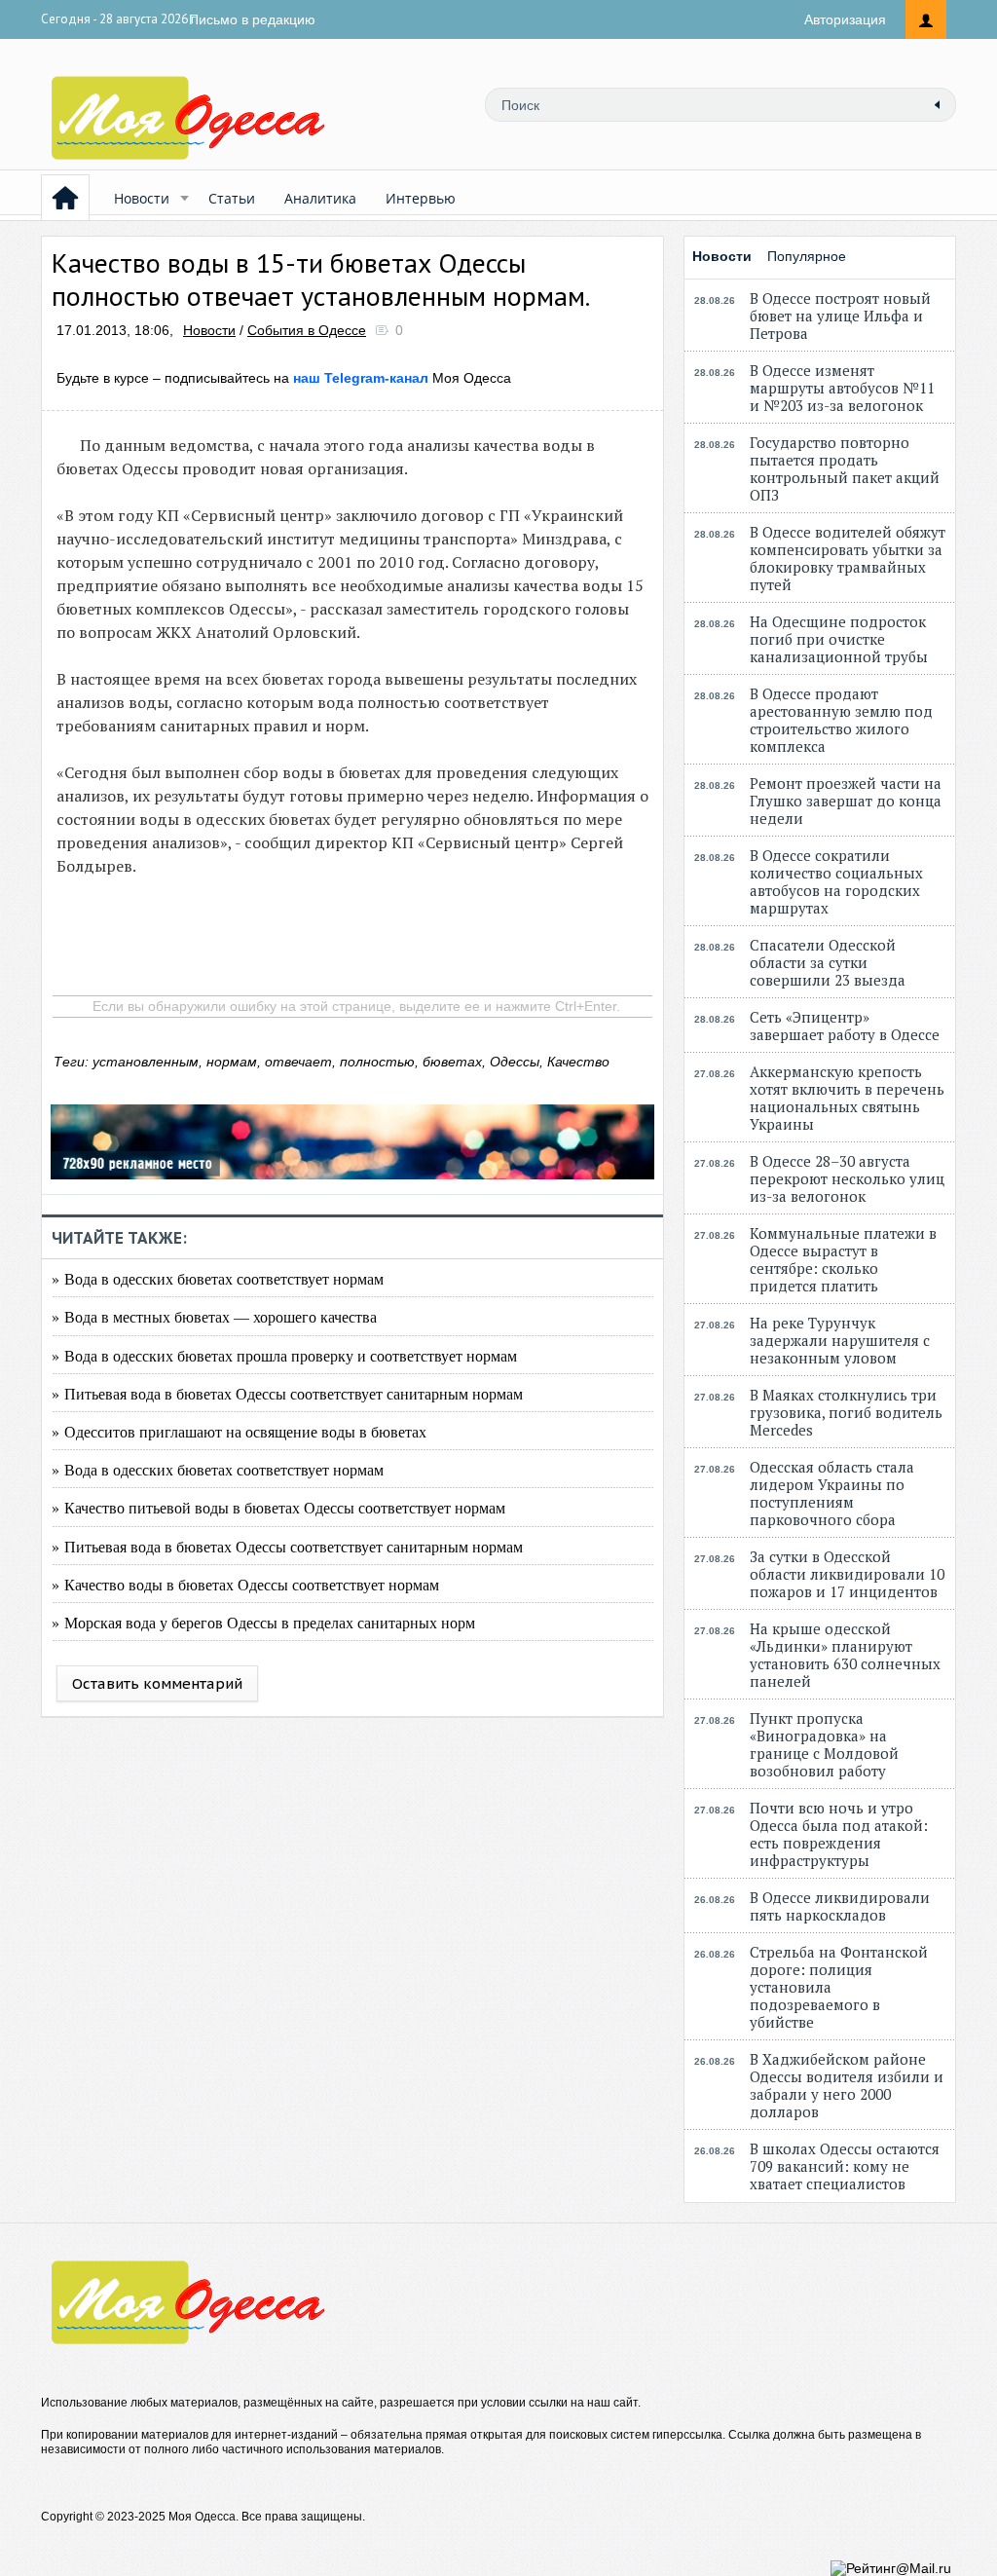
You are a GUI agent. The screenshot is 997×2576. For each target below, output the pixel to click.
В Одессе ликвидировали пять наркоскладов (840, 1906)
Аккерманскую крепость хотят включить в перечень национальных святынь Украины (847, 1098)
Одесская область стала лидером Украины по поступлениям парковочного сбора (832, 1493)
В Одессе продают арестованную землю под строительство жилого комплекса (841, 720)
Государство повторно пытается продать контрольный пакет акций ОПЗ (845, 468)
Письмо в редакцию (252, 19)
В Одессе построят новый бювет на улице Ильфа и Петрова (840, 316)
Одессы (515, 1062)
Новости (142, 198)
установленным (146, 1062)
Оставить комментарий (157, 1683)
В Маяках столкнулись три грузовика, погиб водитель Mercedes (846, 1412)
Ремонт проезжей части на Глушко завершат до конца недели (846, 801)
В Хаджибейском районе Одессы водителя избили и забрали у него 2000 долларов (847, 2085)
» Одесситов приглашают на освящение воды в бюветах (239, 1431)
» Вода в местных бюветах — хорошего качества (214, 1316)
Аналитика (320, 198)
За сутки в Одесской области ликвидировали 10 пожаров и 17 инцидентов (847, 1574)
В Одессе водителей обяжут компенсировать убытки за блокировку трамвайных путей (848, 558)
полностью (377, 1062)
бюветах (452, 1062)
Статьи (232, 198)
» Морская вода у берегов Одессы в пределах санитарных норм (263, 1622)
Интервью (421, 198)
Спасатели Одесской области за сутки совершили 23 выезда (828, 962)
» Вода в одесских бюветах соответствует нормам (218, 1278)
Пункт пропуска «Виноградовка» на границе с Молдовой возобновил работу (824, 1744)
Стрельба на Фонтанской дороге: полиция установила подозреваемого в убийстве (839, 1987)
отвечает (298, 1062)
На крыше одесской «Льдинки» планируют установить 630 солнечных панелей (845, 1655)
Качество (578, 1062)
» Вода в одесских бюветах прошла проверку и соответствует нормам (284, 1355)
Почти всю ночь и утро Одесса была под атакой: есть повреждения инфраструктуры (839, 1834)
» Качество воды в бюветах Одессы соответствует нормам (245, 1584)
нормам (232, 1062)
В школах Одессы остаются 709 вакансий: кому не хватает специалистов (845, 2166)
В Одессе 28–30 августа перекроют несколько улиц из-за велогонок (847, 1178)
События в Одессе (307, 330)
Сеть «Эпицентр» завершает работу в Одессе (845, 1026)
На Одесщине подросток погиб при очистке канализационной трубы (839, 639)
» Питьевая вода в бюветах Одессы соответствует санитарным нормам (287, 1393)
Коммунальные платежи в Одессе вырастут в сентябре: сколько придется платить (843, 1259)
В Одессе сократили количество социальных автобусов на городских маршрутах (836, 881)
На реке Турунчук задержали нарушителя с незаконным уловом (840, 1340)
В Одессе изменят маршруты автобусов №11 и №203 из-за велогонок (842, 388)
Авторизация (845, 19)
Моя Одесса (402, 378)
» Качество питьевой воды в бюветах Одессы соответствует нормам (278, 1507)
